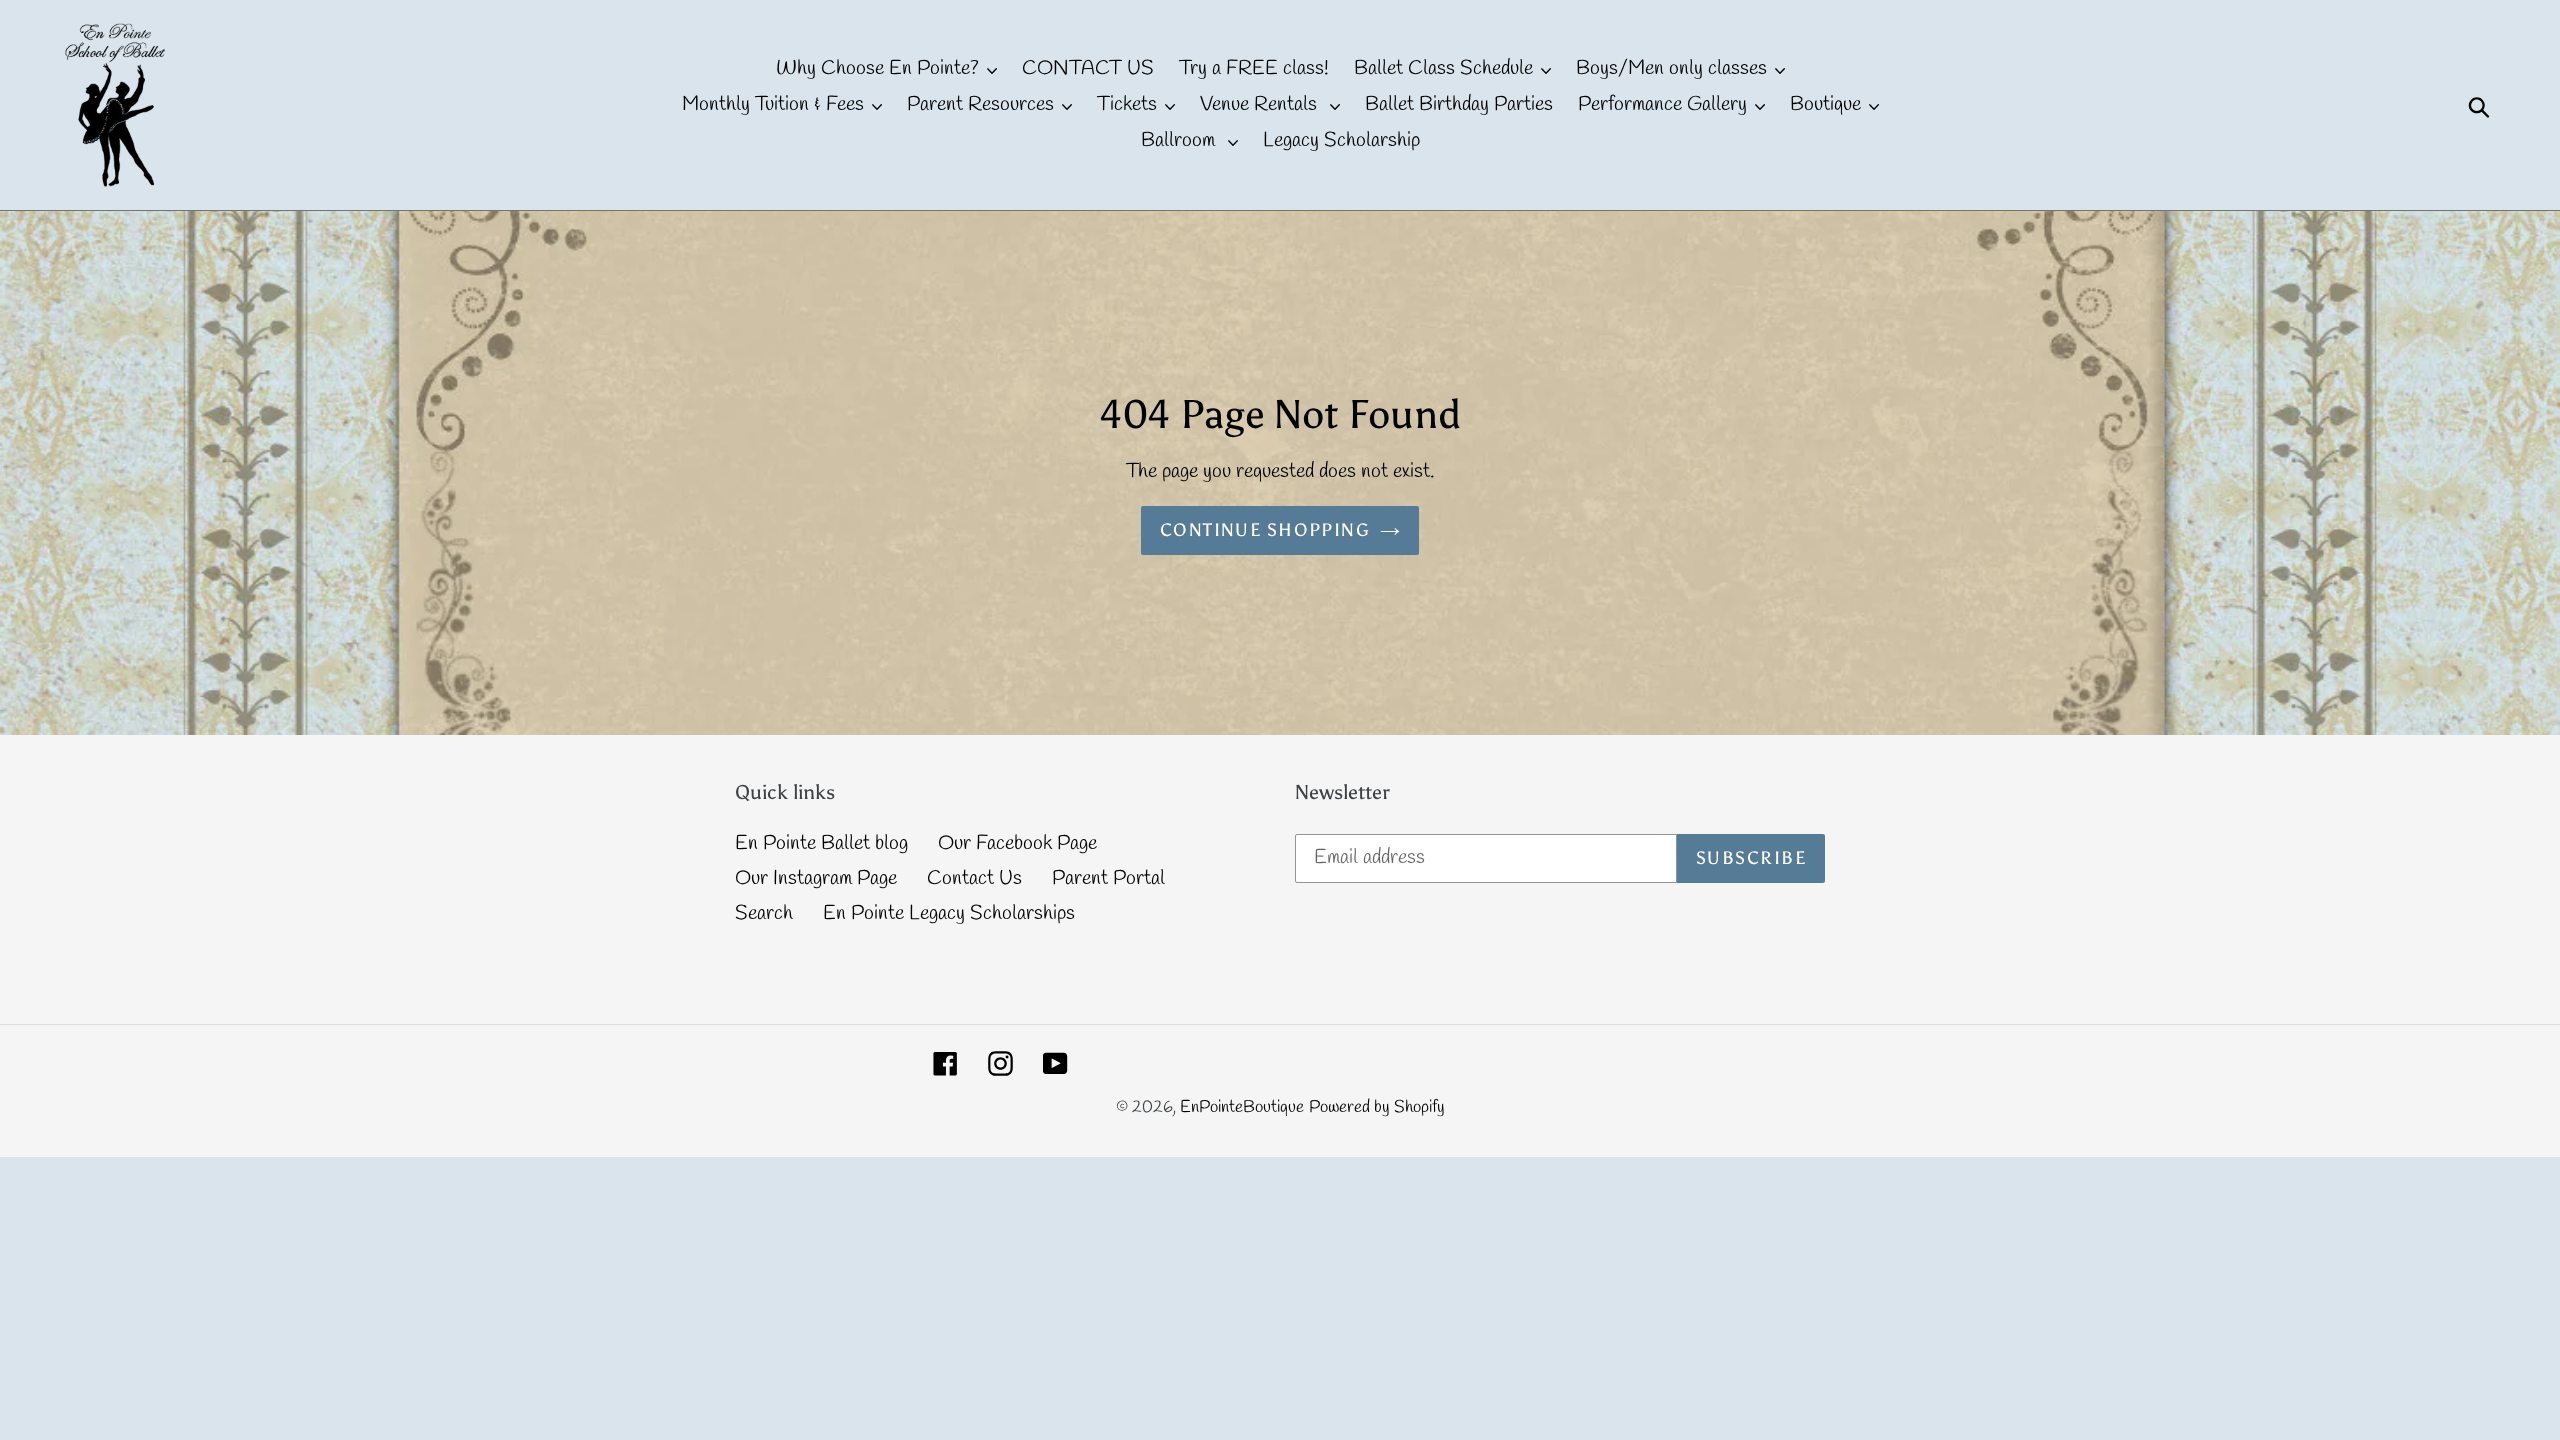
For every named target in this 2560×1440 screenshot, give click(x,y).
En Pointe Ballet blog (821, 843)
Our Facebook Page (1017, 843)
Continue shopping (1265, 530)
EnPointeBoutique (1242, 1107)
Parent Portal (1108, 878)
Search (764, 913)
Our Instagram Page (816, 878)
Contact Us (974, 878)
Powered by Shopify (1377, 1107)
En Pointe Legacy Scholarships (949, 913)
